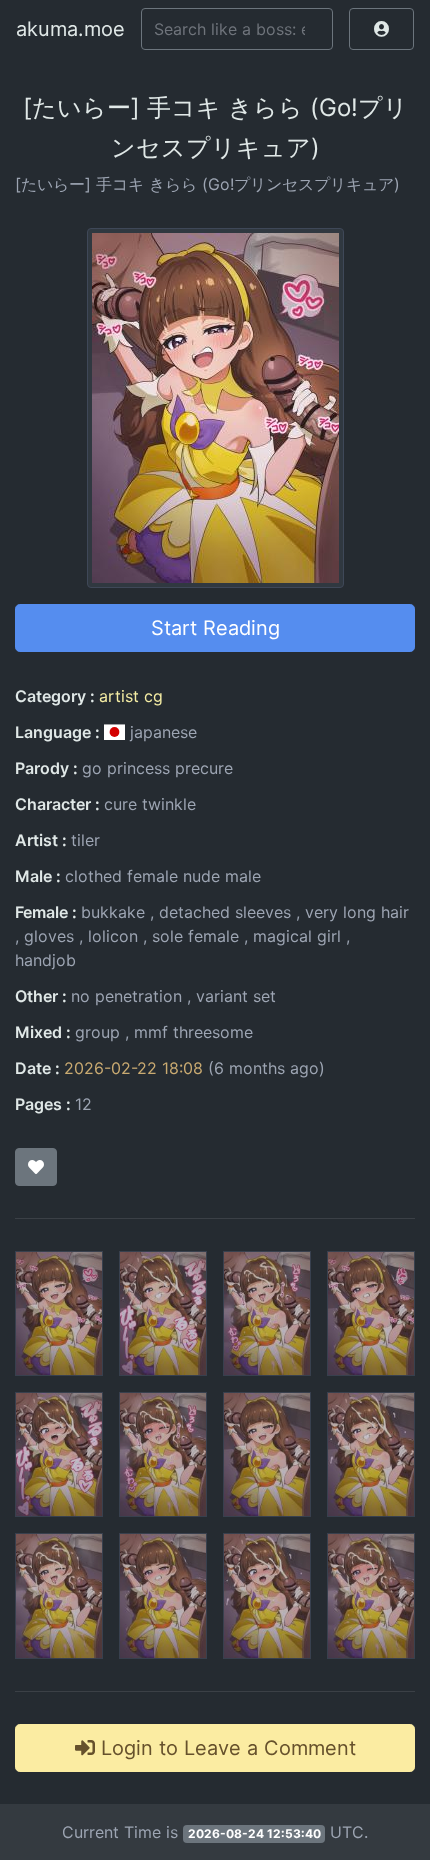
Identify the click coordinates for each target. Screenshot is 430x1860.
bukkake (113, 912)
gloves (49, 936)
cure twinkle (150, 804)
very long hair (357, 912)
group (97, 1032)
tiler (85, 840)
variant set (236, 996)
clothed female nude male (163, 876)
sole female (195, 936)
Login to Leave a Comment (225, 1748)
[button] (381, 29)
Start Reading (215, 628)
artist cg (131, 696)
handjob (45, 960)
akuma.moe (70, 29)
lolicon (113, 936)
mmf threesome (193, 1032)
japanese (161, 732)
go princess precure (157, 768)
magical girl (297, 936)
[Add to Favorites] (36, 1167)
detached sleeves (225, 912)
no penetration (126, 996)
